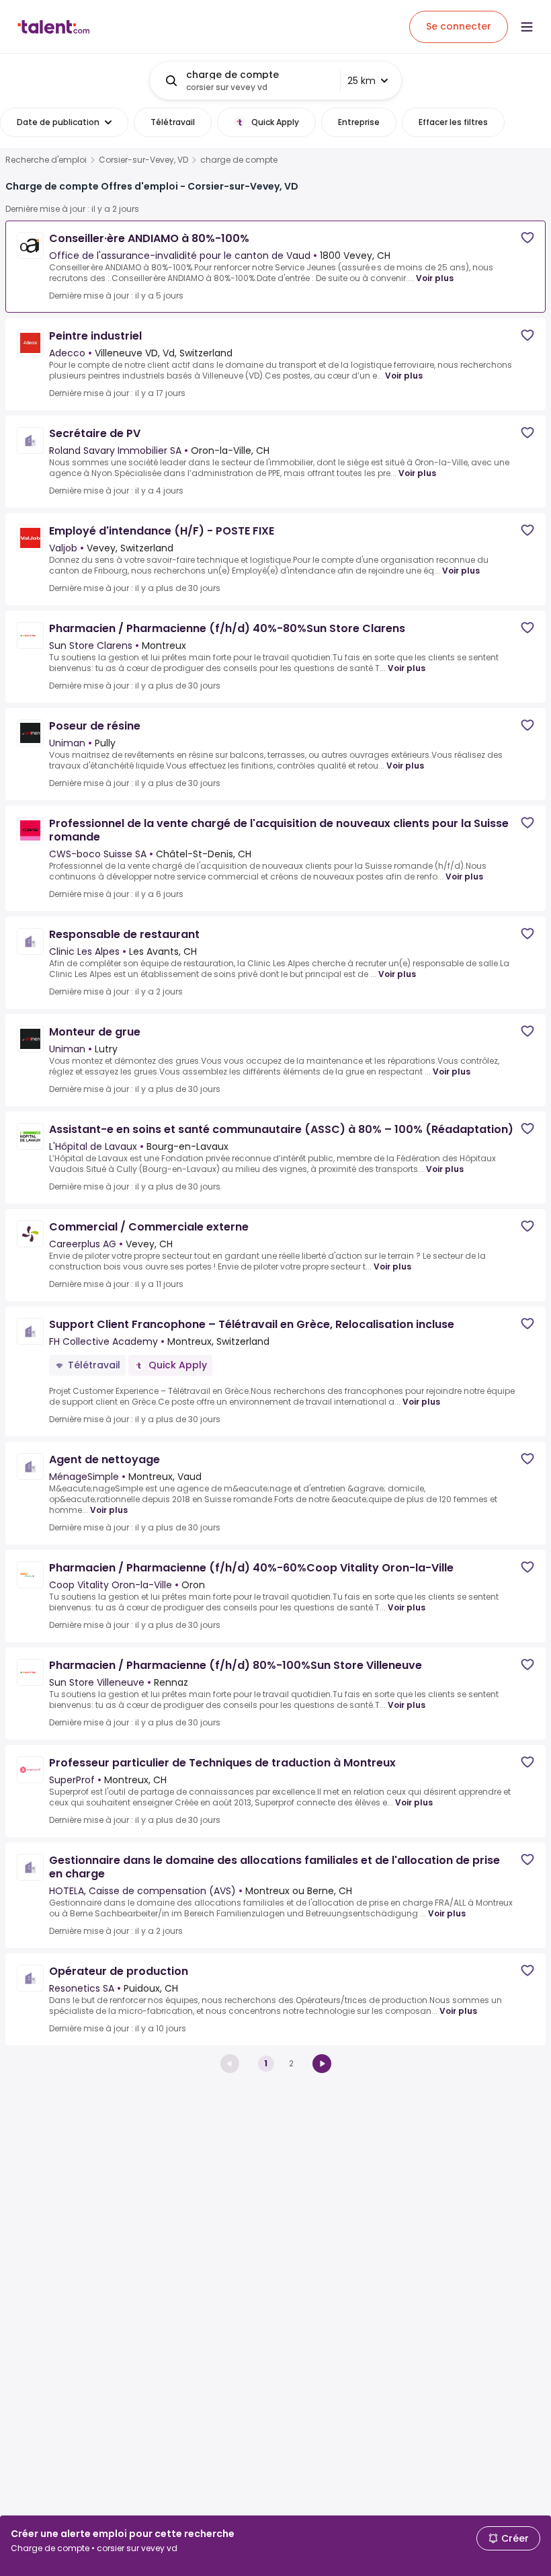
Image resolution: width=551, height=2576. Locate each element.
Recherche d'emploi (46, 160)
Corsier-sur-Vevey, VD (143, 160)
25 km (362, 81)
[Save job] (527, 238)
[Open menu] (527, 27)
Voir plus (435, 278)
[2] (322, 2064)
